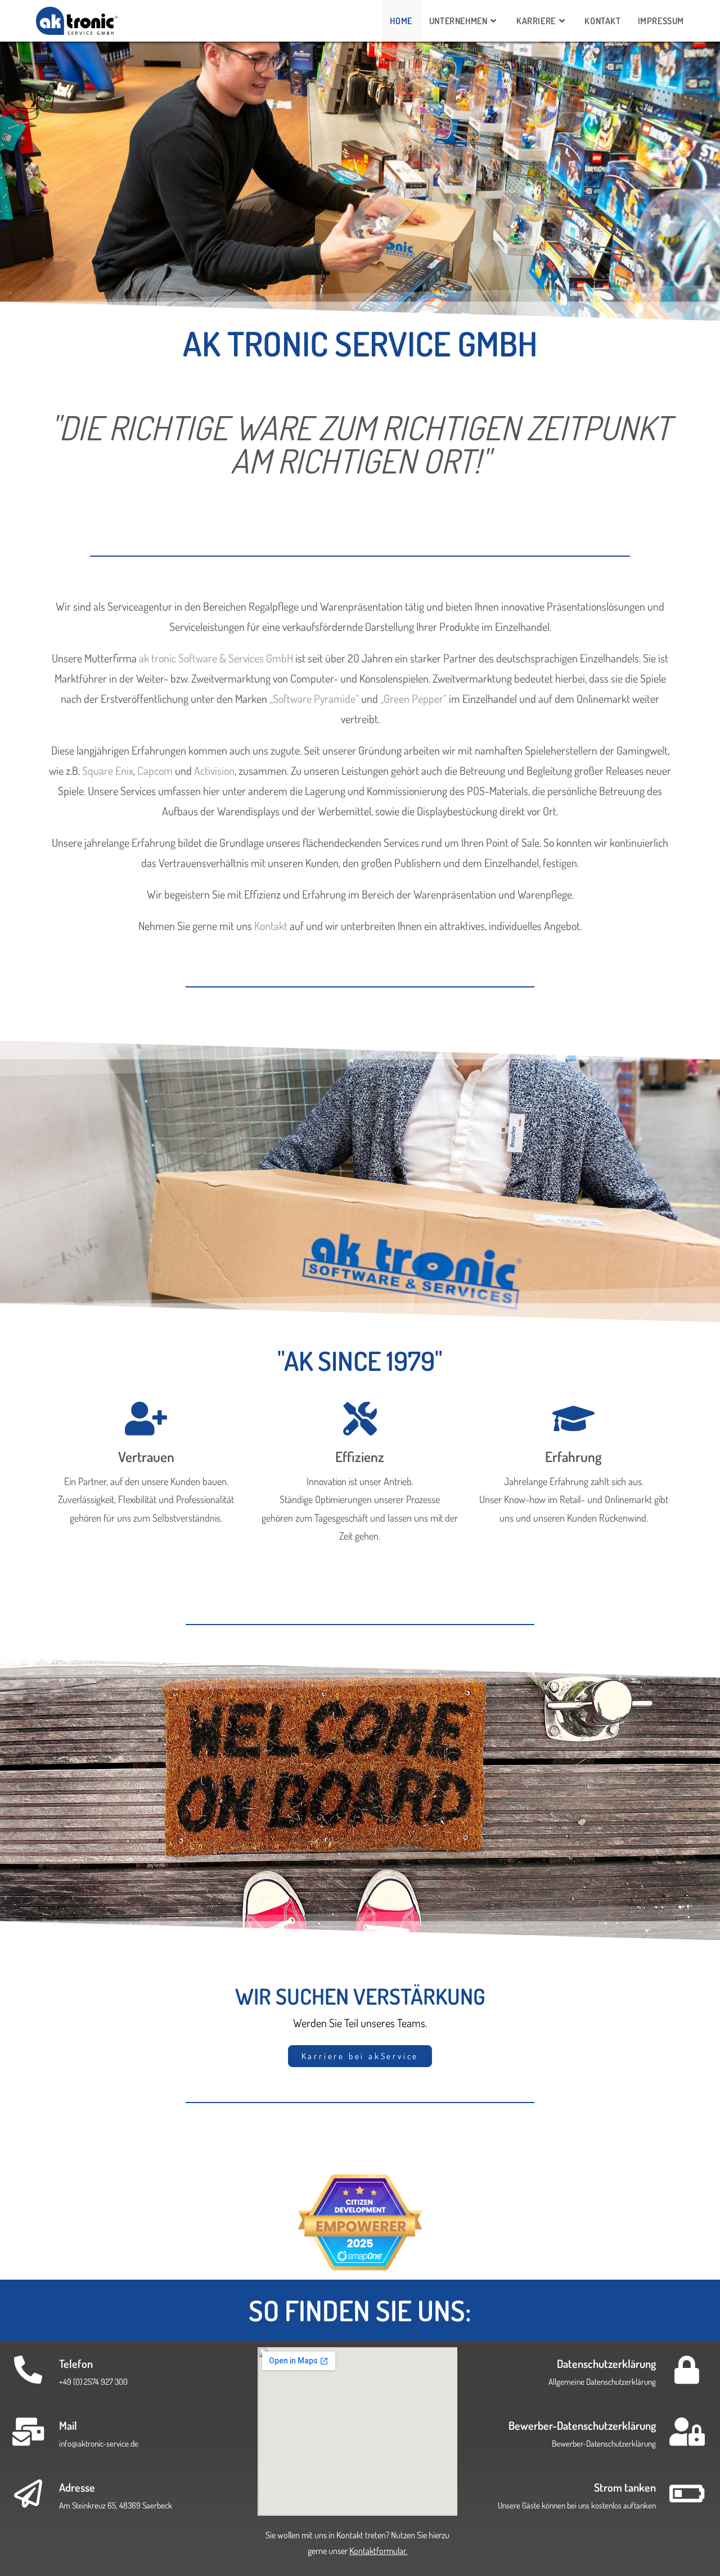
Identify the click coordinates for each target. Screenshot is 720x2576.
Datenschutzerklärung (606, 2363)
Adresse (77, 2487)
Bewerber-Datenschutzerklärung (582, 2425)
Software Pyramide (314, 698)
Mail (68, 2425)
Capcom (155, 770)
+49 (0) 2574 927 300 (93, 2382)
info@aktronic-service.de (99, 2444)
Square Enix (108, 770)
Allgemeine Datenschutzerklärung (602, 2382)
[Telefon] (28, 2370)
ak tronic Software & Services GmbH (216, 658)
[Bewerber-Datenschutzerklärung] (687, 2431)
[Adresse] (28, 2493)
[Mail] (28, 2431)
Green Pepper (413, 698)
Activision (214, 770)
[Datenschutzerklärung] (687, 2370)
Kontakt (271, 926)
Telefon (76, 2363)
